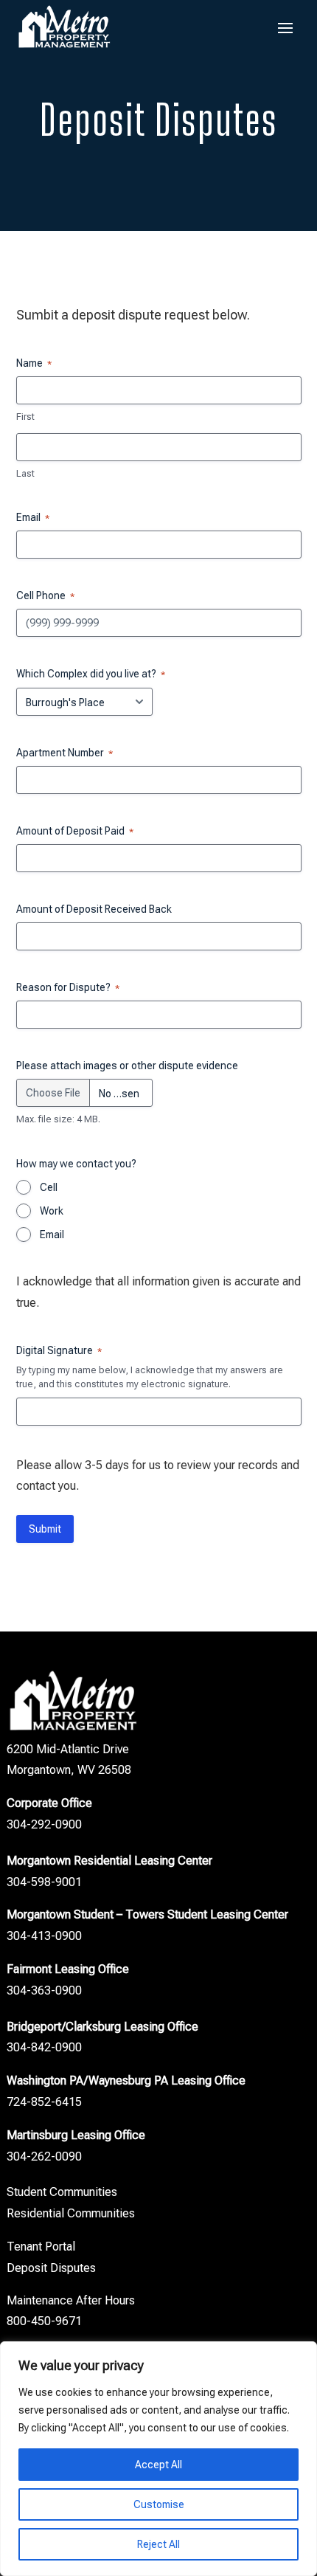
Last (25, 473)
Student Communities (62, 2192)
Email (52, 1235)
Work (52, 1211)
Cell (49, 1187)
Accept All (158, 2465)
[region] (158, 2459)
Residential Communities (71, 2213)
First (25, 417)
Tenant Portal (41, 2247)
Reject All (158, 2544)
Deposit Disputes (51, 2268)
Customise (159, 2504)
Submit (45, 1529)
